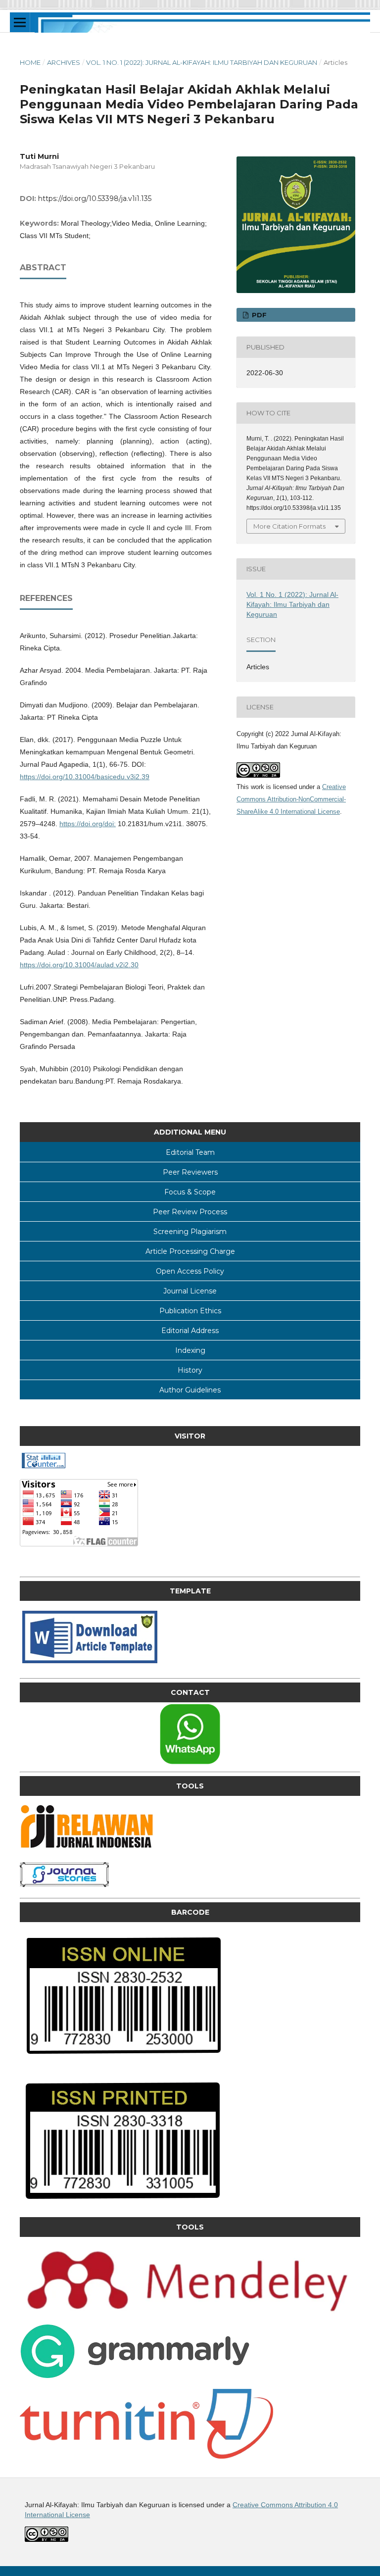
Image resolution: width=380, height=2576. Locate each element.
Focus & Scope (190, 1192)
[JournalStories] (64, 1884)
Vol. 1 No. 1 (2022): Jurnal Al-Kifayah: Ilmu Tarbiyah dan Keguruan (202, 62)
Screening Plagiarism (190, 1232)
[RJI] (89, 1849)
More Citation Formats (289, 526)
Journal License (190, 1291)
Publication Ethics (190, 1311)
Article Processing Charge (190, 1251)
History (190, 1370)
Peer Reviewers (190, 1172)
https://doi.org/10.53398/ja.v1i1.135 (95, 198)
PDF (258, 315)
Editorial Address (190, 1331)
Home (30, 62)
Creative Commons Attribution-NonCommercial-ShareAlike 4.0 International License (291, 799)
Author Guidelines (190, 1390)
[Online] (124, 2060)
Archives (64, 62)
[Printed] (122, 2204)
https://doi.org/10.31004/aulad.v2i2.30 (79, 965)
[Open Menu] (20, 22)
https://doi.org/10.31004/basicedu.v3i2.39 (85, 777)
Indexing (190, 1350)
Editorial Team (190, 1152)
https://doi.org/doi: (88, 824)
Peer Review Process (190, 1212)
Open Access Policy (190, 1271)
